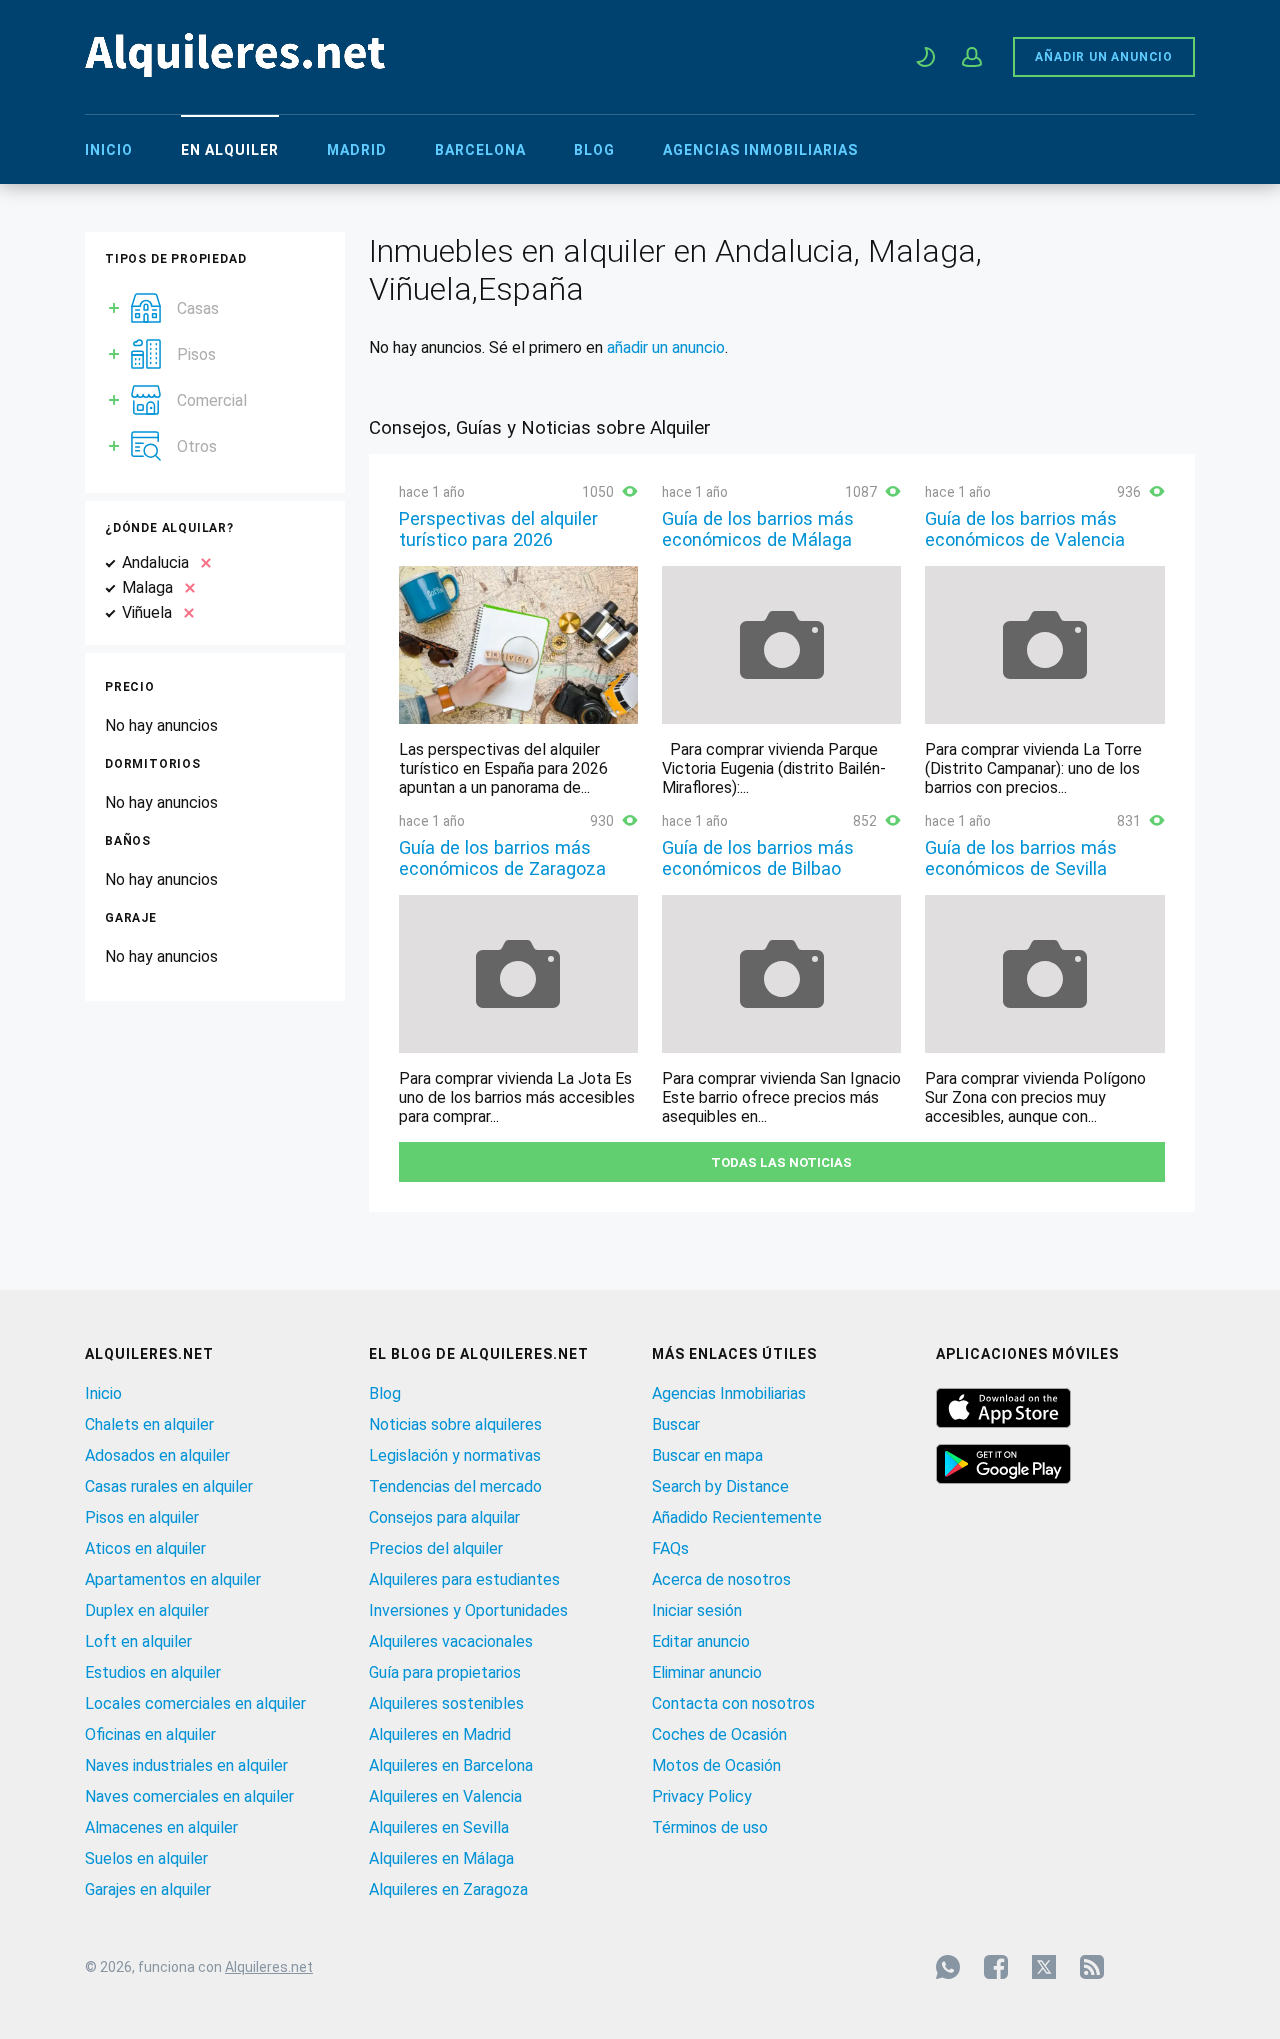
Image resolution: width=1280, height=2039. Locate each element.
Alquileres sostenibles (446, 1703)
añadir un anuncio (666, 347)
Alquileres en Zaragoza (448, 1889)
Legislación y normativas (455, 1455)
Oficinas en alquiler (150, 1734)
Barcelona (480, 150)
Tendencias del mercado (455, 1486)
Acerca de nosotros (721, 1579)
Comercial (212, 400)
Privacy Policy (702, 1796)
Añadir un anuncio (1104, 57)
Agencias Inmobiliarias (760, 150)
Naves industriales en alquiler (186, 1765)
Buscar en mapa (707, 1455)
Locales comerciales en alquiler (195, 1703)
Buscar (676, 1424)
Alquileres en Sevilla (439, 1827)
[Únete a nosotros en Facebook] (996, 1967)
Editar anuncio (701, 1641)
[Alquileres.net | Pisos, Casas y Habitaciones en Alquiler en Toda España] (235, 71)
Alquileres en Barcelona (451, 1765)
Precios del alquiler (436, 1548)
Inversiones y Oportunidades (468, 1610)
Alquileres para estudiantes (464, 1579)
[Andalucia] (202, 562)
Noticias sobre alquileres (455, 1424)
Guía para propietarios (445, 1672)
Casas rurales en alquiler (169, 1486)
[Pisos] (146, 348)
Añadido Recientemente (737, 1517)
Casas (198, 308)
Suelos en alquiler (146, 1858)
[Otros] (146, 440)
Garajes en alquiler (148, 1889)
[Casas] (146, 302)
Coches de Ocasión (719, 1734)
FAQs (670, 1548)
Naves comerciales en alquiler (189, 1796)
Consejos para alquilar (444, 1517)
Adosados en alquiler (157, 1455)
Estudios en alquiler (153, 1672)
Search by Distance (720, 1486)
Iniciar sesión (697, 1610)
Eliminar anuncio (707, 1672)
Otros (197, 446)
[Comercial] (146, 394)
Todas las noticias (781, 1162)
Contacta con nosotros (733, 1703)
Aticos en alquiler (145, 1548)
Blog (594, 150)
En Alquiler (230, 150)
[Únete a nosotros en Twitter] (1044, 1967)
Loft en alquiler (138, 1641)
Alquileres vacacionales (451, 1641)
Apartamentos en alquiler (173, 1579)
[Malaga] (186, 587)
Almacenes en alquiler (161, 1827)
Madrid (357, 150)
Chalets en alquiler (149, 1424)
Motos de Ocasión (716, 1765)
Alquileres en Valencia (445, 1796)
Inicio (109, 150)
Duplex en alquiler (147, 1610)
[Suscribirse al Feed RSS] (1092, 1967)
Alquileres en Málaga (441, 1858)
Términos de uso (710, 1827)
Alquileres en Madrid (440, 1734)
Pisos (196, 354)
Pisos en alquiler (142, 1517)
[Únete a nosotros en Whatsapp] (948, 1967)
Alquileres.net (269, 1967)
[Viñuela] (185, 612)
